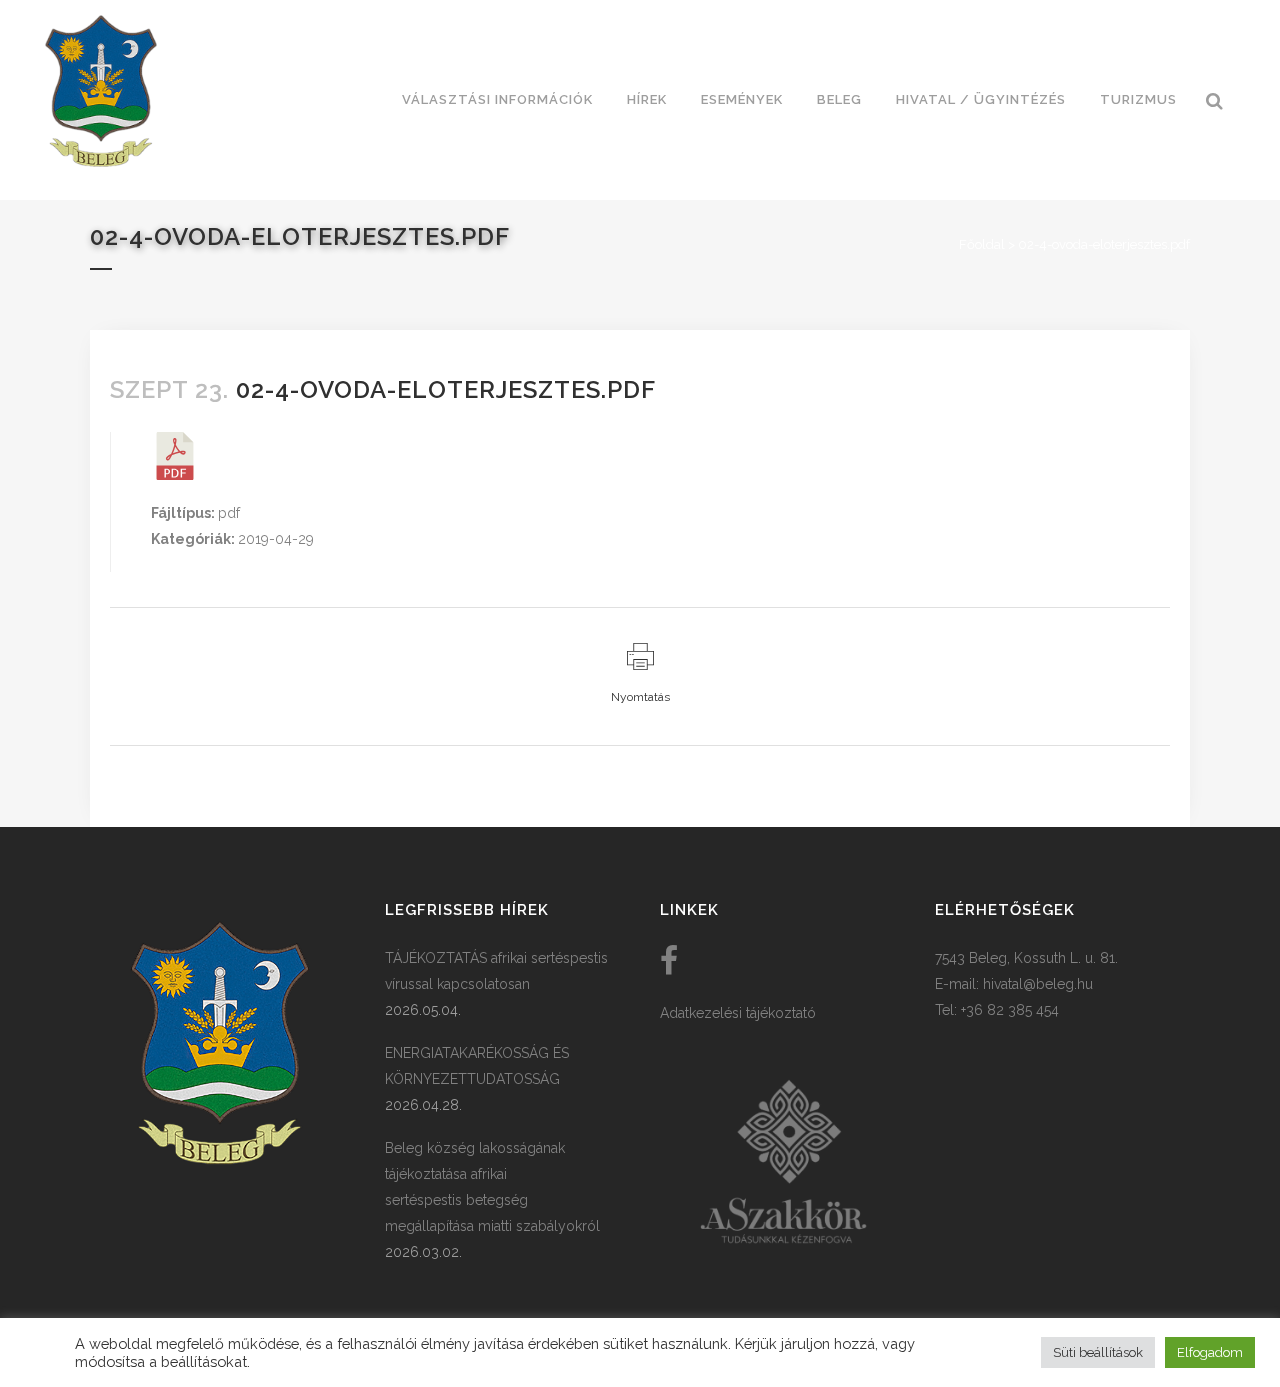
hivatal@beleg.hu (1038, 984)
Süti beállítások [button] (1098, 1352)
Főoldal (982, 244)
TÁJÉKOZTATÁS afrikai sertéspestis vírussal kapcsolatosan (496, 971)
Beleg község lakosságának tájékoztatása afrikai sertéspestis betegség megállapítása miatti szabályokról (492, 1187)
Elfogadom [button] (1210, 1352)
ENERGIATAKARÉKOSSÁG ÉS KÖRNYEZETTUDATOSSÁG (477, 1066)
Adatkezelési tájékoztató (738, 1013)
